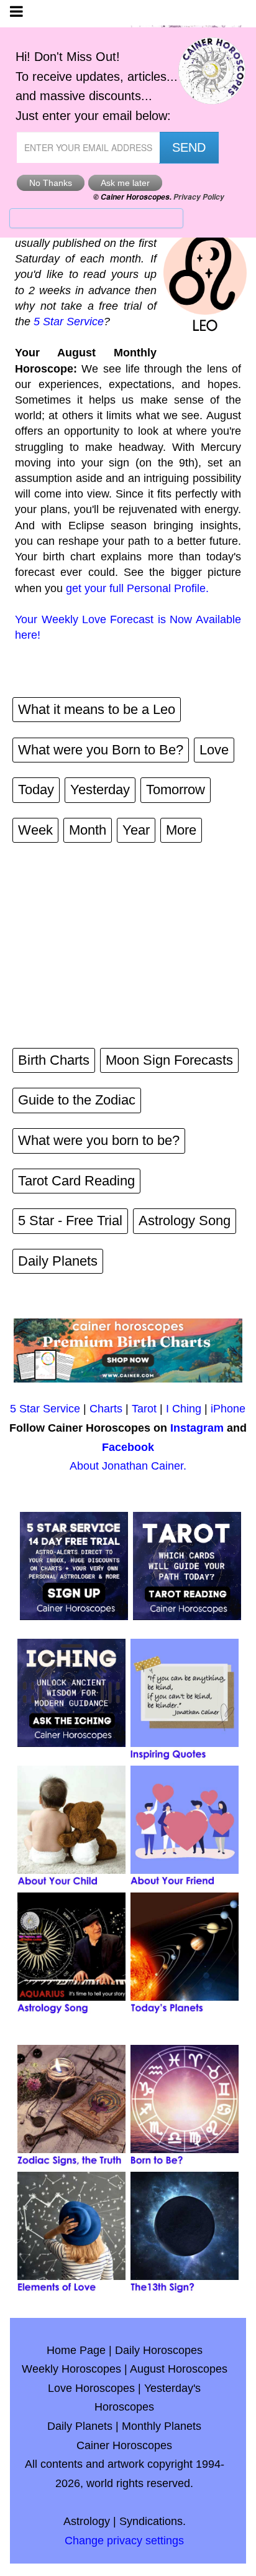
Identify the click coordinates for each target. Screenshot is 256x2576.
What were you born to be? (99, 1140)
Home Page (76, 2350)
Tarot (144, 1409)
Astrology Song (185, 1221)
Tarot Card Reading (76, 1181)
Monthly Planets (162, 2426)
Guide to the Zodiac (77, 1100)
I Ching (184, 1409)
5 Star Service (69, 322)
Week (35, 830)
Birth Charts (54, 1060)
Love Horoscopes (91, 2388)
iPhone (228, 1409)
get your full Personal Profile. (137, 588)
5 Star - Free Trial (70, 1221)
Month (88, 830)
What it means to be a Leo (97, 709)
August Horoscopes (179, 2369)
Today (36, 790)
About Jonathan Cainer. (128, 1466)
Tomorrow (176, 790)
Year (136, 830)
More (181, 830)
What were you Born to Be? (101, 750)
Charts (106, 1409)
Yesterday (100, 790)
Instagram (197, 1428)
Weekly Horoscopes (71, 2369)
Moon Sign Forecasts (169, 1060)
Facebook (128, 1447)
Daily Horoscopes (159, 2350)
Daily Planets (58, 1261)
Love (214, 750)
